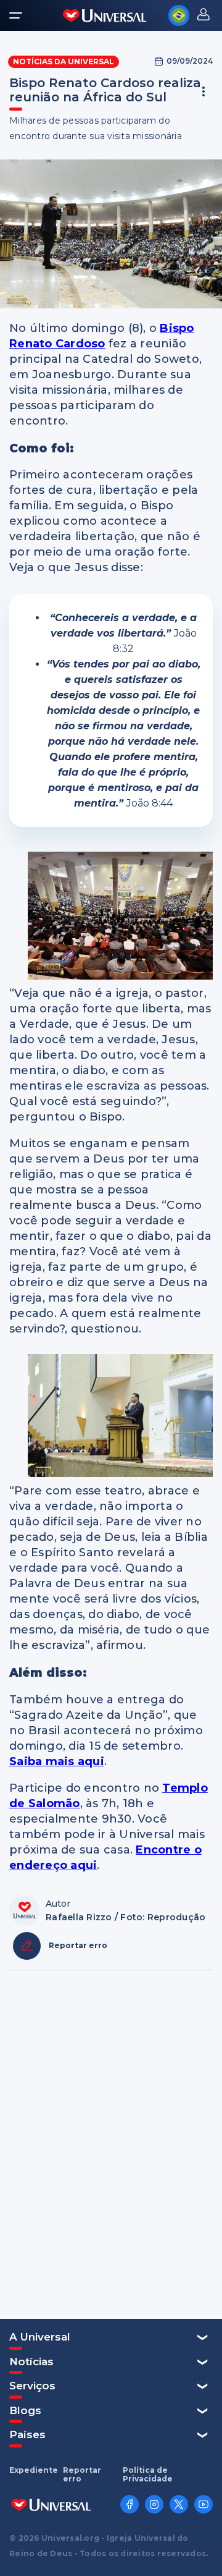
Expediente (34, 2470)
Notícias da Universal (64, 61)
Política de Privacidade (148, 2475)
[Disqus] (111, 2143)
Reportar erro (82, 2475)
